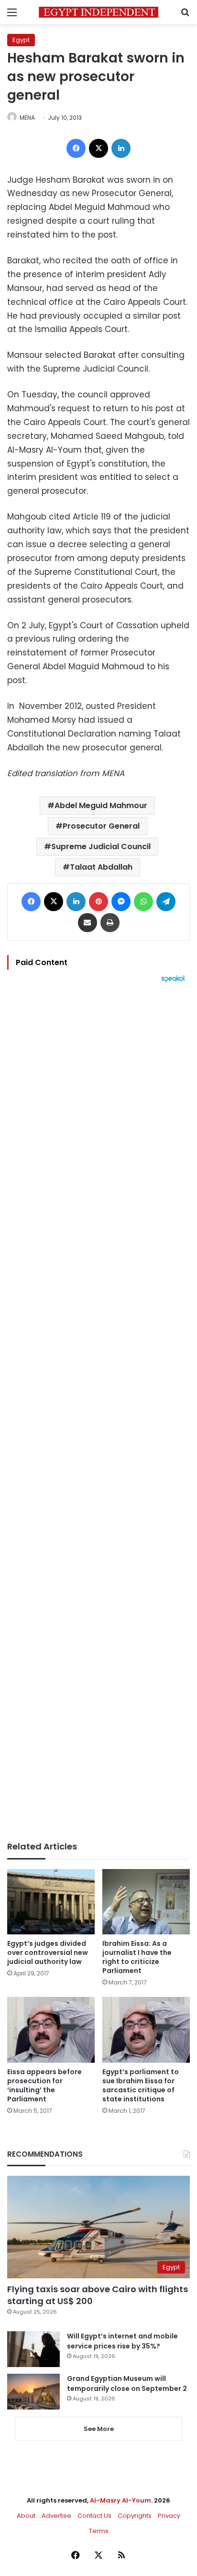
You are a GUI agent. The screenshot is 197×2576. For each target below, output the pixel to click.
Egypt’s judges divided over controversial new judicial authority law (48, 1953)
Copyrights (135, 2516)
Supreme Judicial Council (101, 847)
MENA (27, 118)
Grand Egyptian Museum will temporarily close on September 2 (127, 2384)
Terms (99, 2531)
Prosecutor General (101, 826)
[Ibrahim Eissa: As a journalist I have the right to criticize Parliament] (146, 1902)
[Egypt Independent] (98, 12)
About (26, 2516)
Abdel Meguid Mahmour (101, 805)
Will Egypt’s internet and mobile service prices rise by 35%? (122, 2341)
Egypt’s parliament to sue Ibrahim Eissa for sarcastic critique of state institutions (141, 2085)
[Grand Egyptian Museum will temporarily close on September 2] (33, 2392)
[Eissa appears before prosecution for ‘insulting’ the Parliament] (51, 2030)
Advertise (56, 2516)
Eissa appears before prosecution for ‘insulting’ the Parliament (44, 2085)
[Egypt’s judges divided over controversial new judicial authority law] (51, 1902)
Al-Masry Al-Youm (120, 2500)
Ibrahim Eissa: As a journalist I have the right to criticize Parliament (137, 1957)
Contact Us (94, 2516)
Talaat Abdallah (101, 867)
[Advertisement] (98, 1412)
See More (99, 2429)
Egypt (21, 40)
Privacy (169, 2516)
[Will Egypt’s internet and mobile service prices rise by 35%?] (33, 2349)
